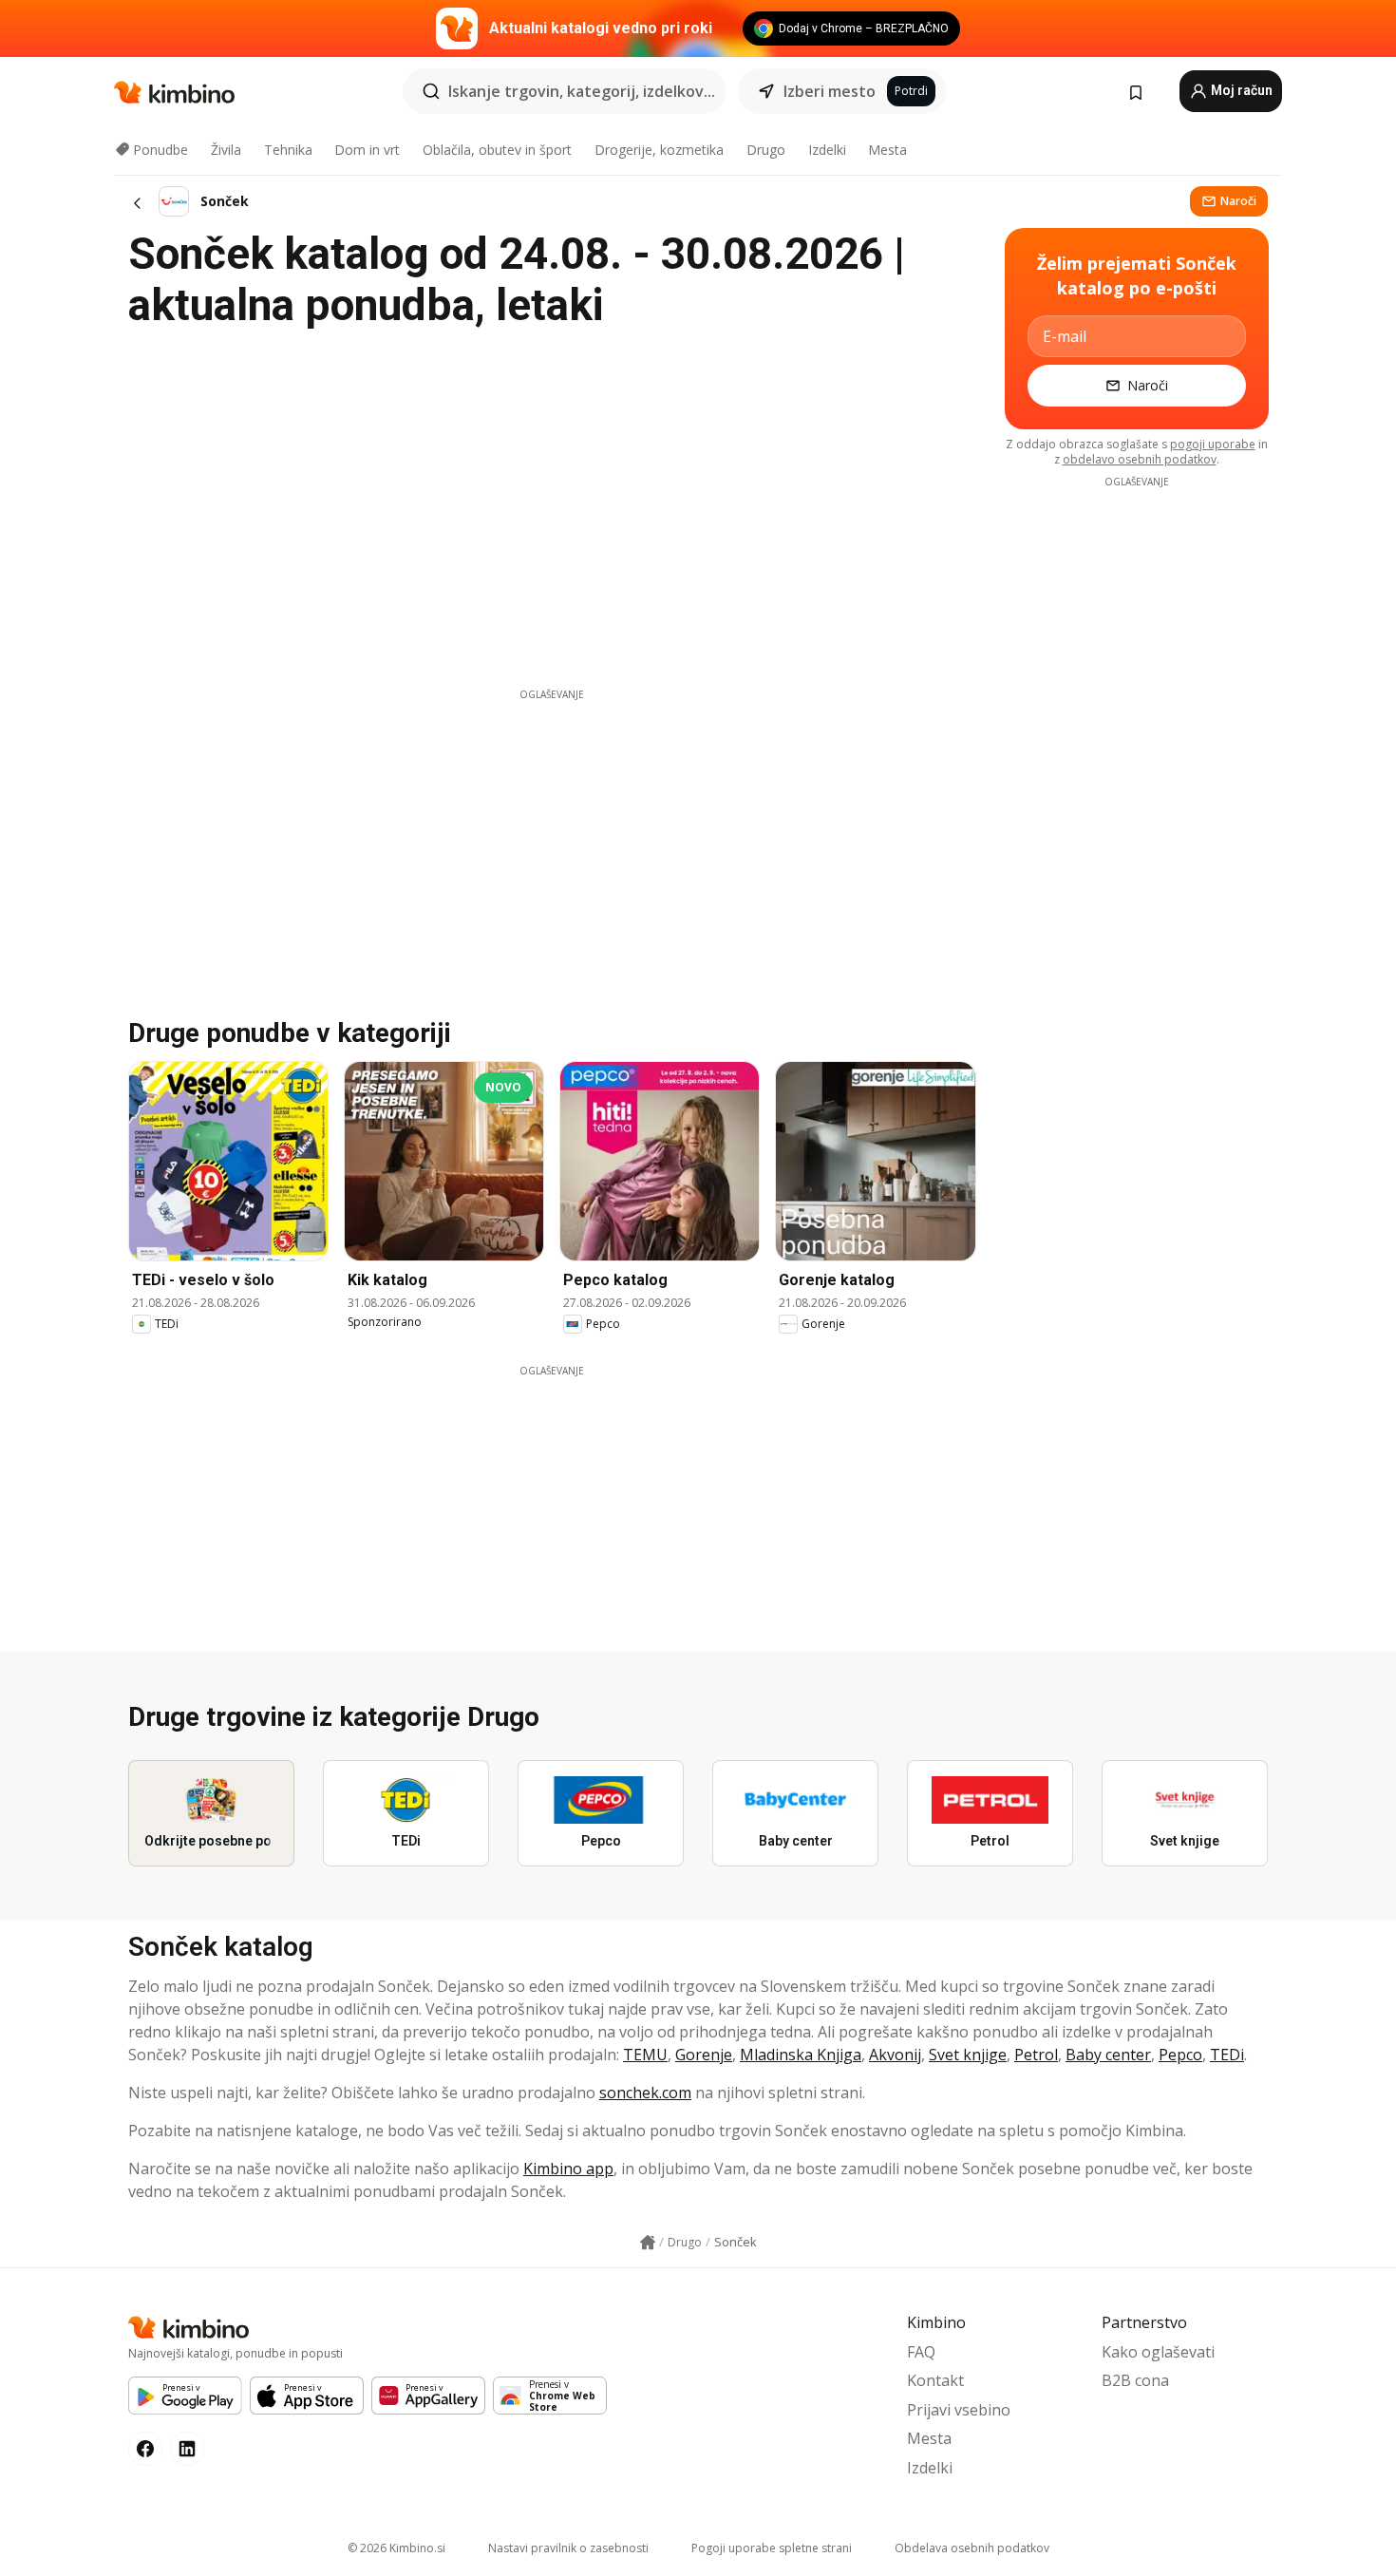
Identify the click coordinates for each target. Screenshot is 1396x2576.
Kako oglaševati (1158, 2352)
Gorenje (704, 2055)
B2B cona (1135, 2380)
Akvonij (895, 2055)
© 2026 (396, 2548)
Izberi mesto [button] (830, 91)
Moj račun (1240, 90)
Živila (226, 150)
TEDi (1227, 2055)
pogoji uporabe (1213, 444)
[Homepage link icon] (648, 2243)
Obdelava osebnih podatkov (972, 2548)
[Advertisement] (552, 835)
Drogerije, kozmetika (659, 150)
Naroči (1238, 201)
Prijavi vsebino (959, 2410)
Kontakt (935, 2380)
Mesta (887, 150)
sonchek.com (645, 2093)
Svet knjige (968, 2055)
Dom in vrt (367, 150)
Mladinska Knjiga (801, 2055)
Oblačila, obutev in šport (497, 150)
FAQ (921, 2352)
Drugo (766, 150)
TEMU (645, 2055)
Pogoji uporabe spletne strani (772, 2548)
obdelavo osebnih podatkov (1140, 459)
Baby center (1108, 2055)
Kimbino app (568, 2169)
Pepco (1180, 2055)
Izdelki (827, 150)
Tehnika (288, 150)
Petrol (1036, 2055)
